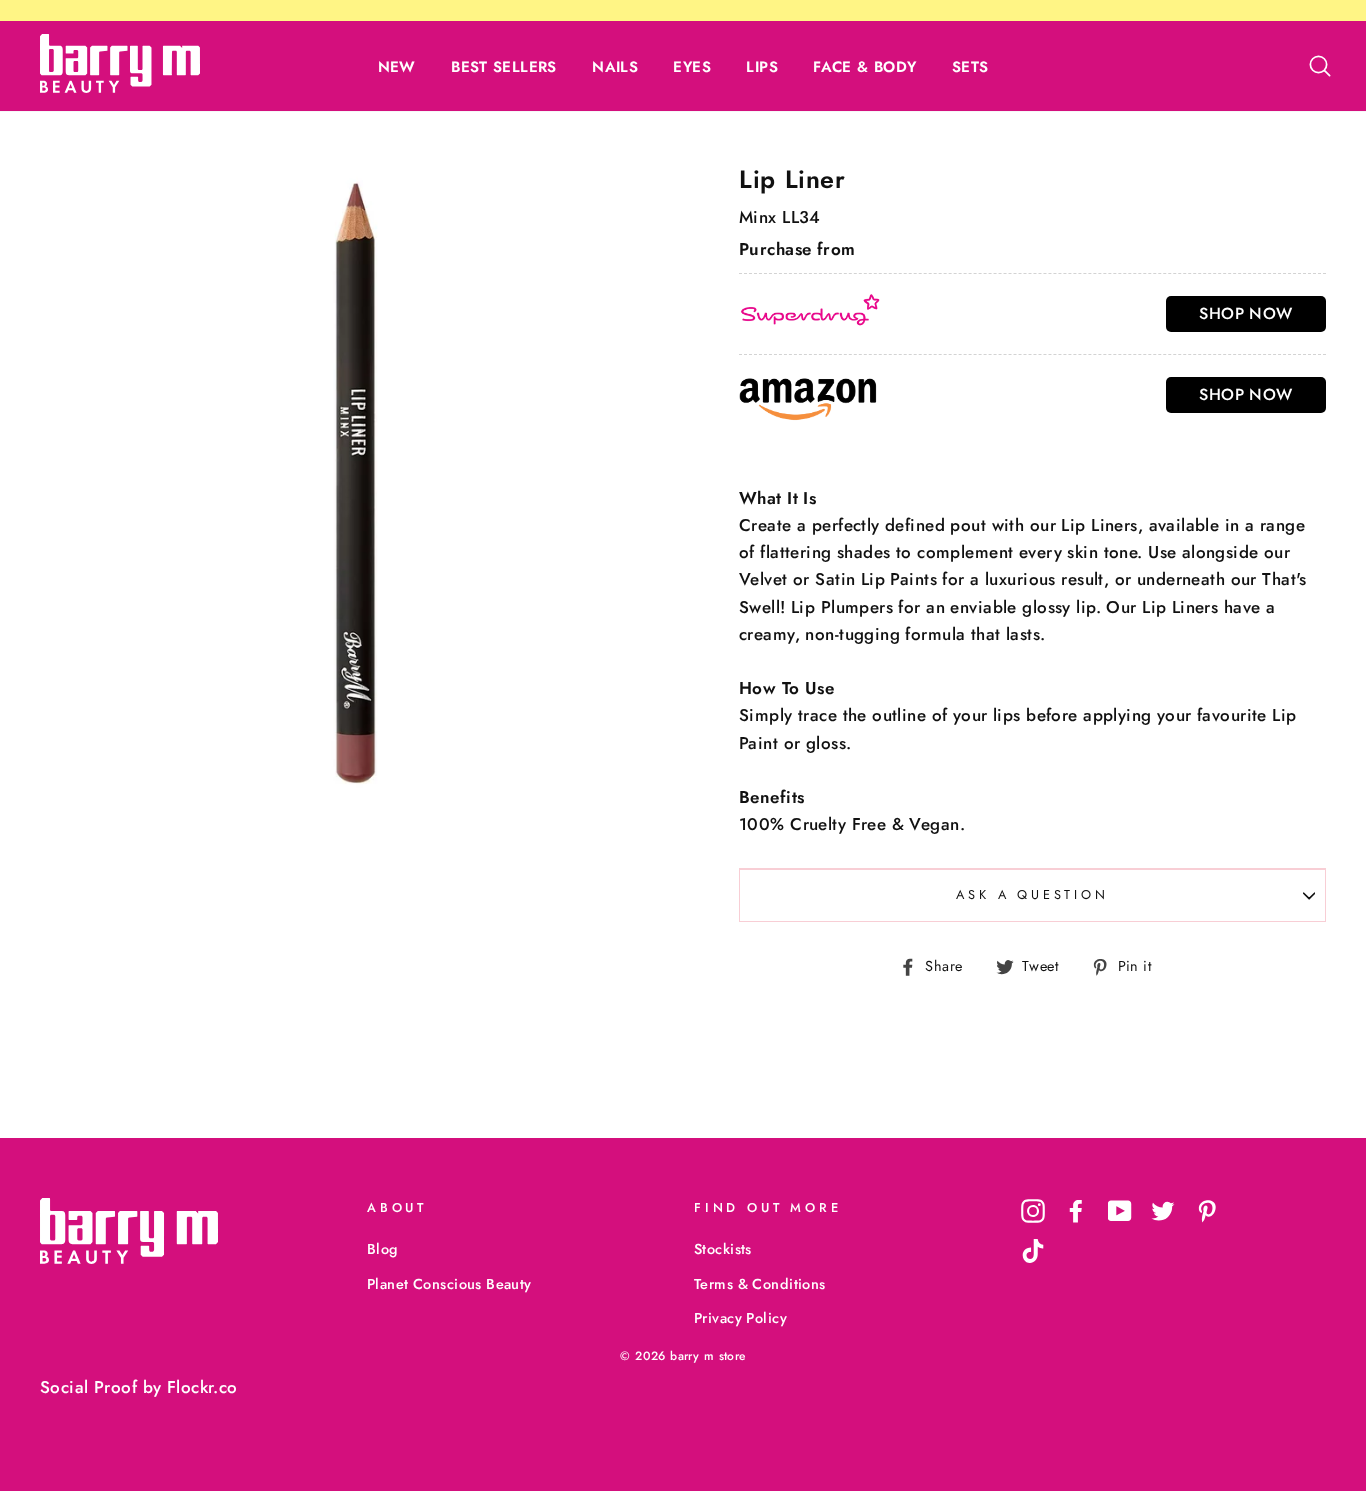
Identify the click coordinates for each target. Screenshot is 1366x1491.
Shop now (1245, 313)
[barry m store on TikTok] (1033, 1250)
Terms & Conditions (760, 1284)
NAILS (615, 67)
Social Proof (88, 1387)
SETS (970, 67)
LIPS (762, 67)
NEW (397, 67)
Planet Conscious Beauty (449, 1284)
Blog (382, 1249)
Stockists (723, 1249)
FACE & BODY (864, 67)
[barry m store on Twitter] (1163, 1210)
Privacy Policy (740, 1318)
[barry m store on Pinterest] (1207, 1210)
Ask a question (1032, 894)
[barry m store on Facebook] (1076, 1210)
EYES (692, 67)
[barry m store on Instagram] (1033, 1210)
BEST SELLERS (504, 67)
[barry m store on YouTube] (1120, 1210)
